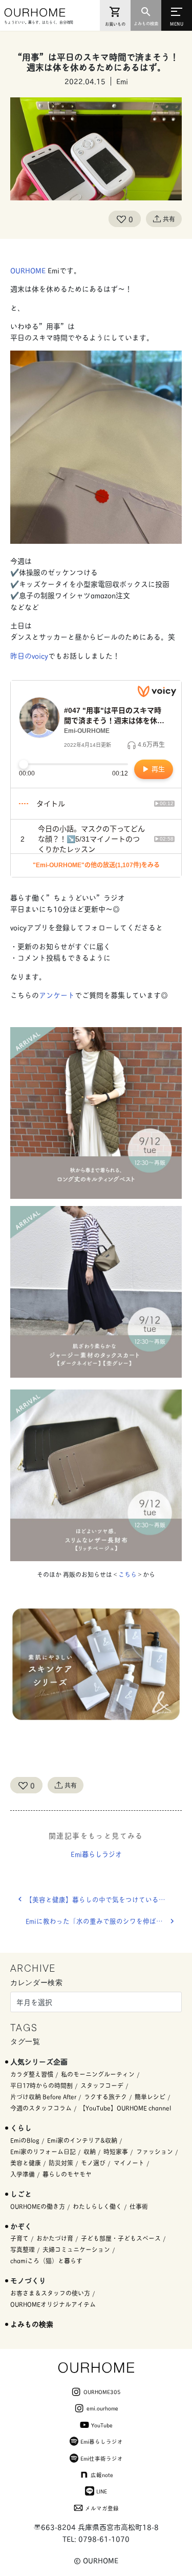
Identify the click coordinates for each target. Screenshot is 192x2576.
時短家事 (116, 2151)
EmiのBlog (25, 2140)
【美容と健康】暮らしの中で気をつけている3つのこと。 (104, 1899)
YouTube (102, 2425)
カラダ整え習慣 (32, 2074)
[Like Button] (121, 219)
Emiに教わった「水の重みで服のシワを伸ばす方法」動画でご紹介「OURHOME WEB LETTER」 (104, 1921)
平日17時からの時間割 (41, 2085)
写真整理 (23, 2249)
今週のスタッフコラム (41, 2108)
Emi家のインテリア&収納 (82, 2140)
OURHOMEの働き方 (38, 2206)
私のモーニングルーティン (98, 2074)
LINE (102, 2491)
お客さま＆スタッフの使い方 (50, 2293)
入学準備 (23, 2174)
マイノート (129, 2163)
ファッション (155, 2151)
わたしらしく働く (97, 2206)
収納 (90, 2151)
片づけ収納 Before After (43, 2097)
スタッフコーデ (102, 2085)
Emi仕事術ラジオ (102, 2458)
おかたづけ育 (55, 2238)
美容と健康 (26, 2163)
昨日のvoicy (29, 655)
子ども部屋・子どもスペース (121, 2238)
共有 (169, 219)
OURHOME (28, 270)
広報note (102, 2475)
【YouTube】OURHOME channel (125, 2108)
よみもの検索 (32, 2324)
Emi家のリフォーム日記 (43, 2151)
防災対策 (61, 2163)
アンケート (57, 995)
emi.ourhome (102, 2408)
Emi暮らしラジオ (96, 1854)
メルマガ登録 (102, 2508)
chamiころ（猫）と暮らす (46, 2261)
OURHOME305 (102, 2391)
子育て (19, 2238)
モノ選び (93, 2163)
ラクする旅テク (105, 2097)
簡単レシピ (150, 2097)
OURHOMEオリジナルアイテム (53, 2304)
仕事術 (139, 2206)
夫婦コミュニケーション (76, 2249)
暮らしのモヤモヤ (67, 2174)
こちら (127, 1574)
